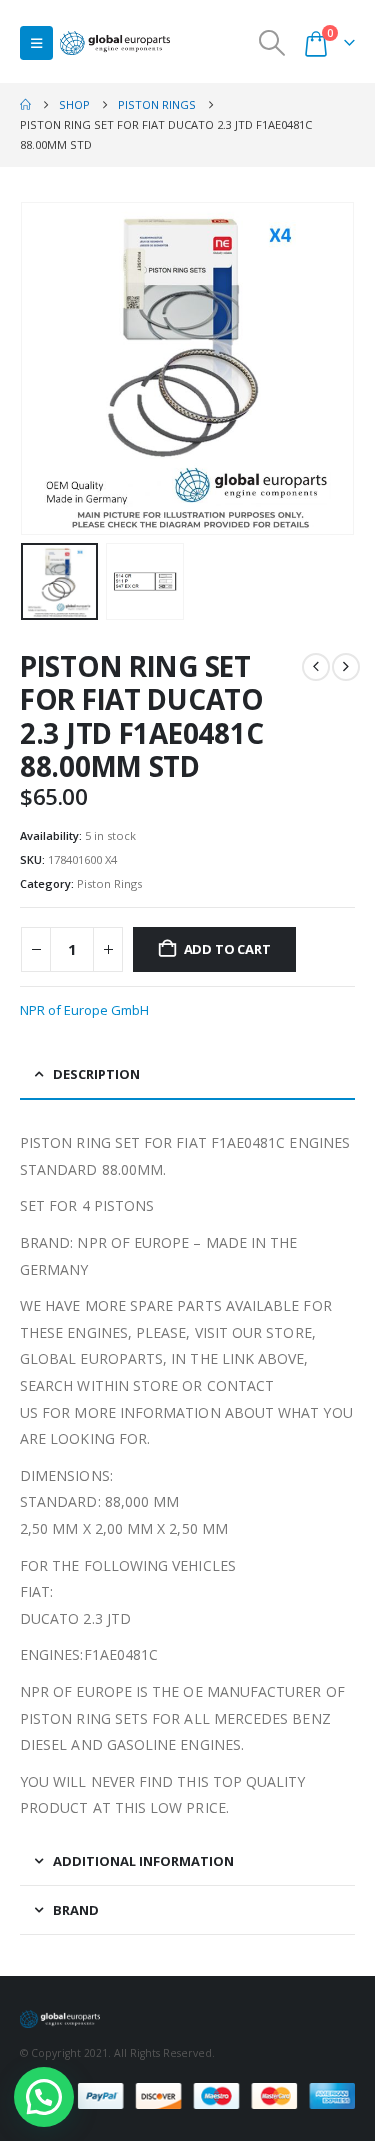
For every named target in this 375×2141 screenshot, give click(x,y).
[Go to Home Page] (25, 105)
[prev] (316, 667)
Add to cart (227, 949)
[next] (346, 667)
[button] (36, 43)
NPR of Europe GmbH (84, 1010)
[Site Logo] (115, 43)
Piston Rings (109, 883)
